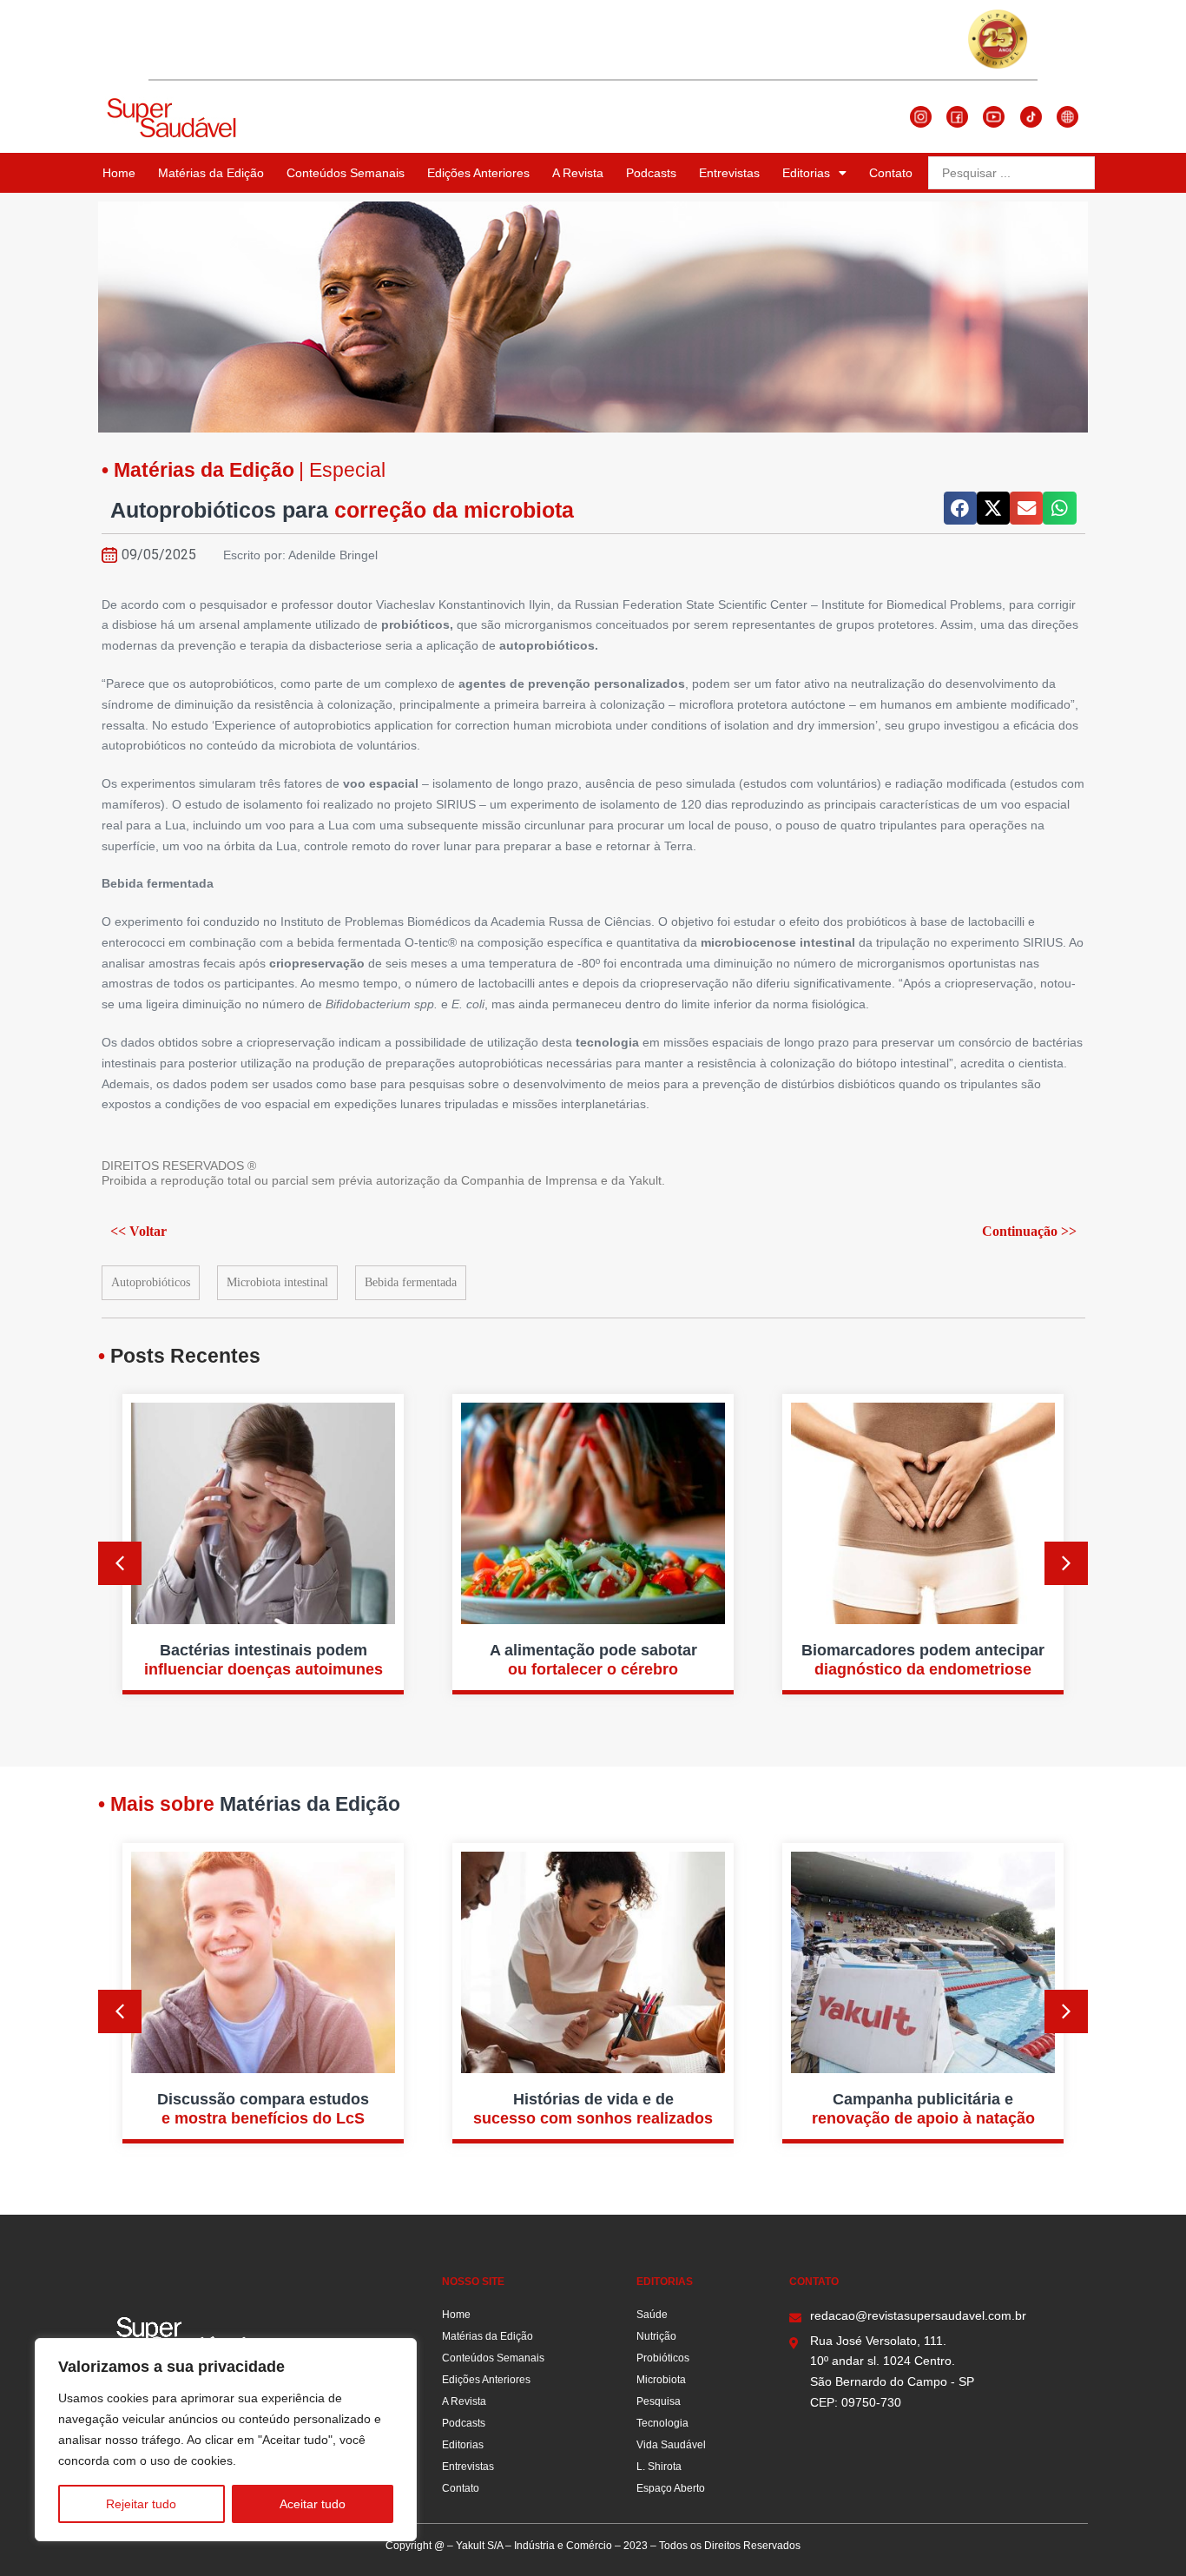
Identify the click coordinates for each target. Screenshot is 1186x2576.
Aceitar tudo (313, 2504)
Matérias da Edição (211, 173)
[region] (226, 2440)
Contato (891, 173)
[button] (960, 508)
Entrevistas (729, 173)
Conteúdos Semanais (346, 173)
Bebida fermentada (411, 1282)
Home (119, 173)
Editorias (806, 173)
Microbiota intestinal (277, 1282)
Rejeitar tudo (141, 2504)
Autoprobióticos (151, 1282)
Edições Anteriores (478, 173)
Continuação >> (1029, 1231)
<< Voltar (138, 1231)
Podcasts (651, 173)
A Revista (578, 173)
